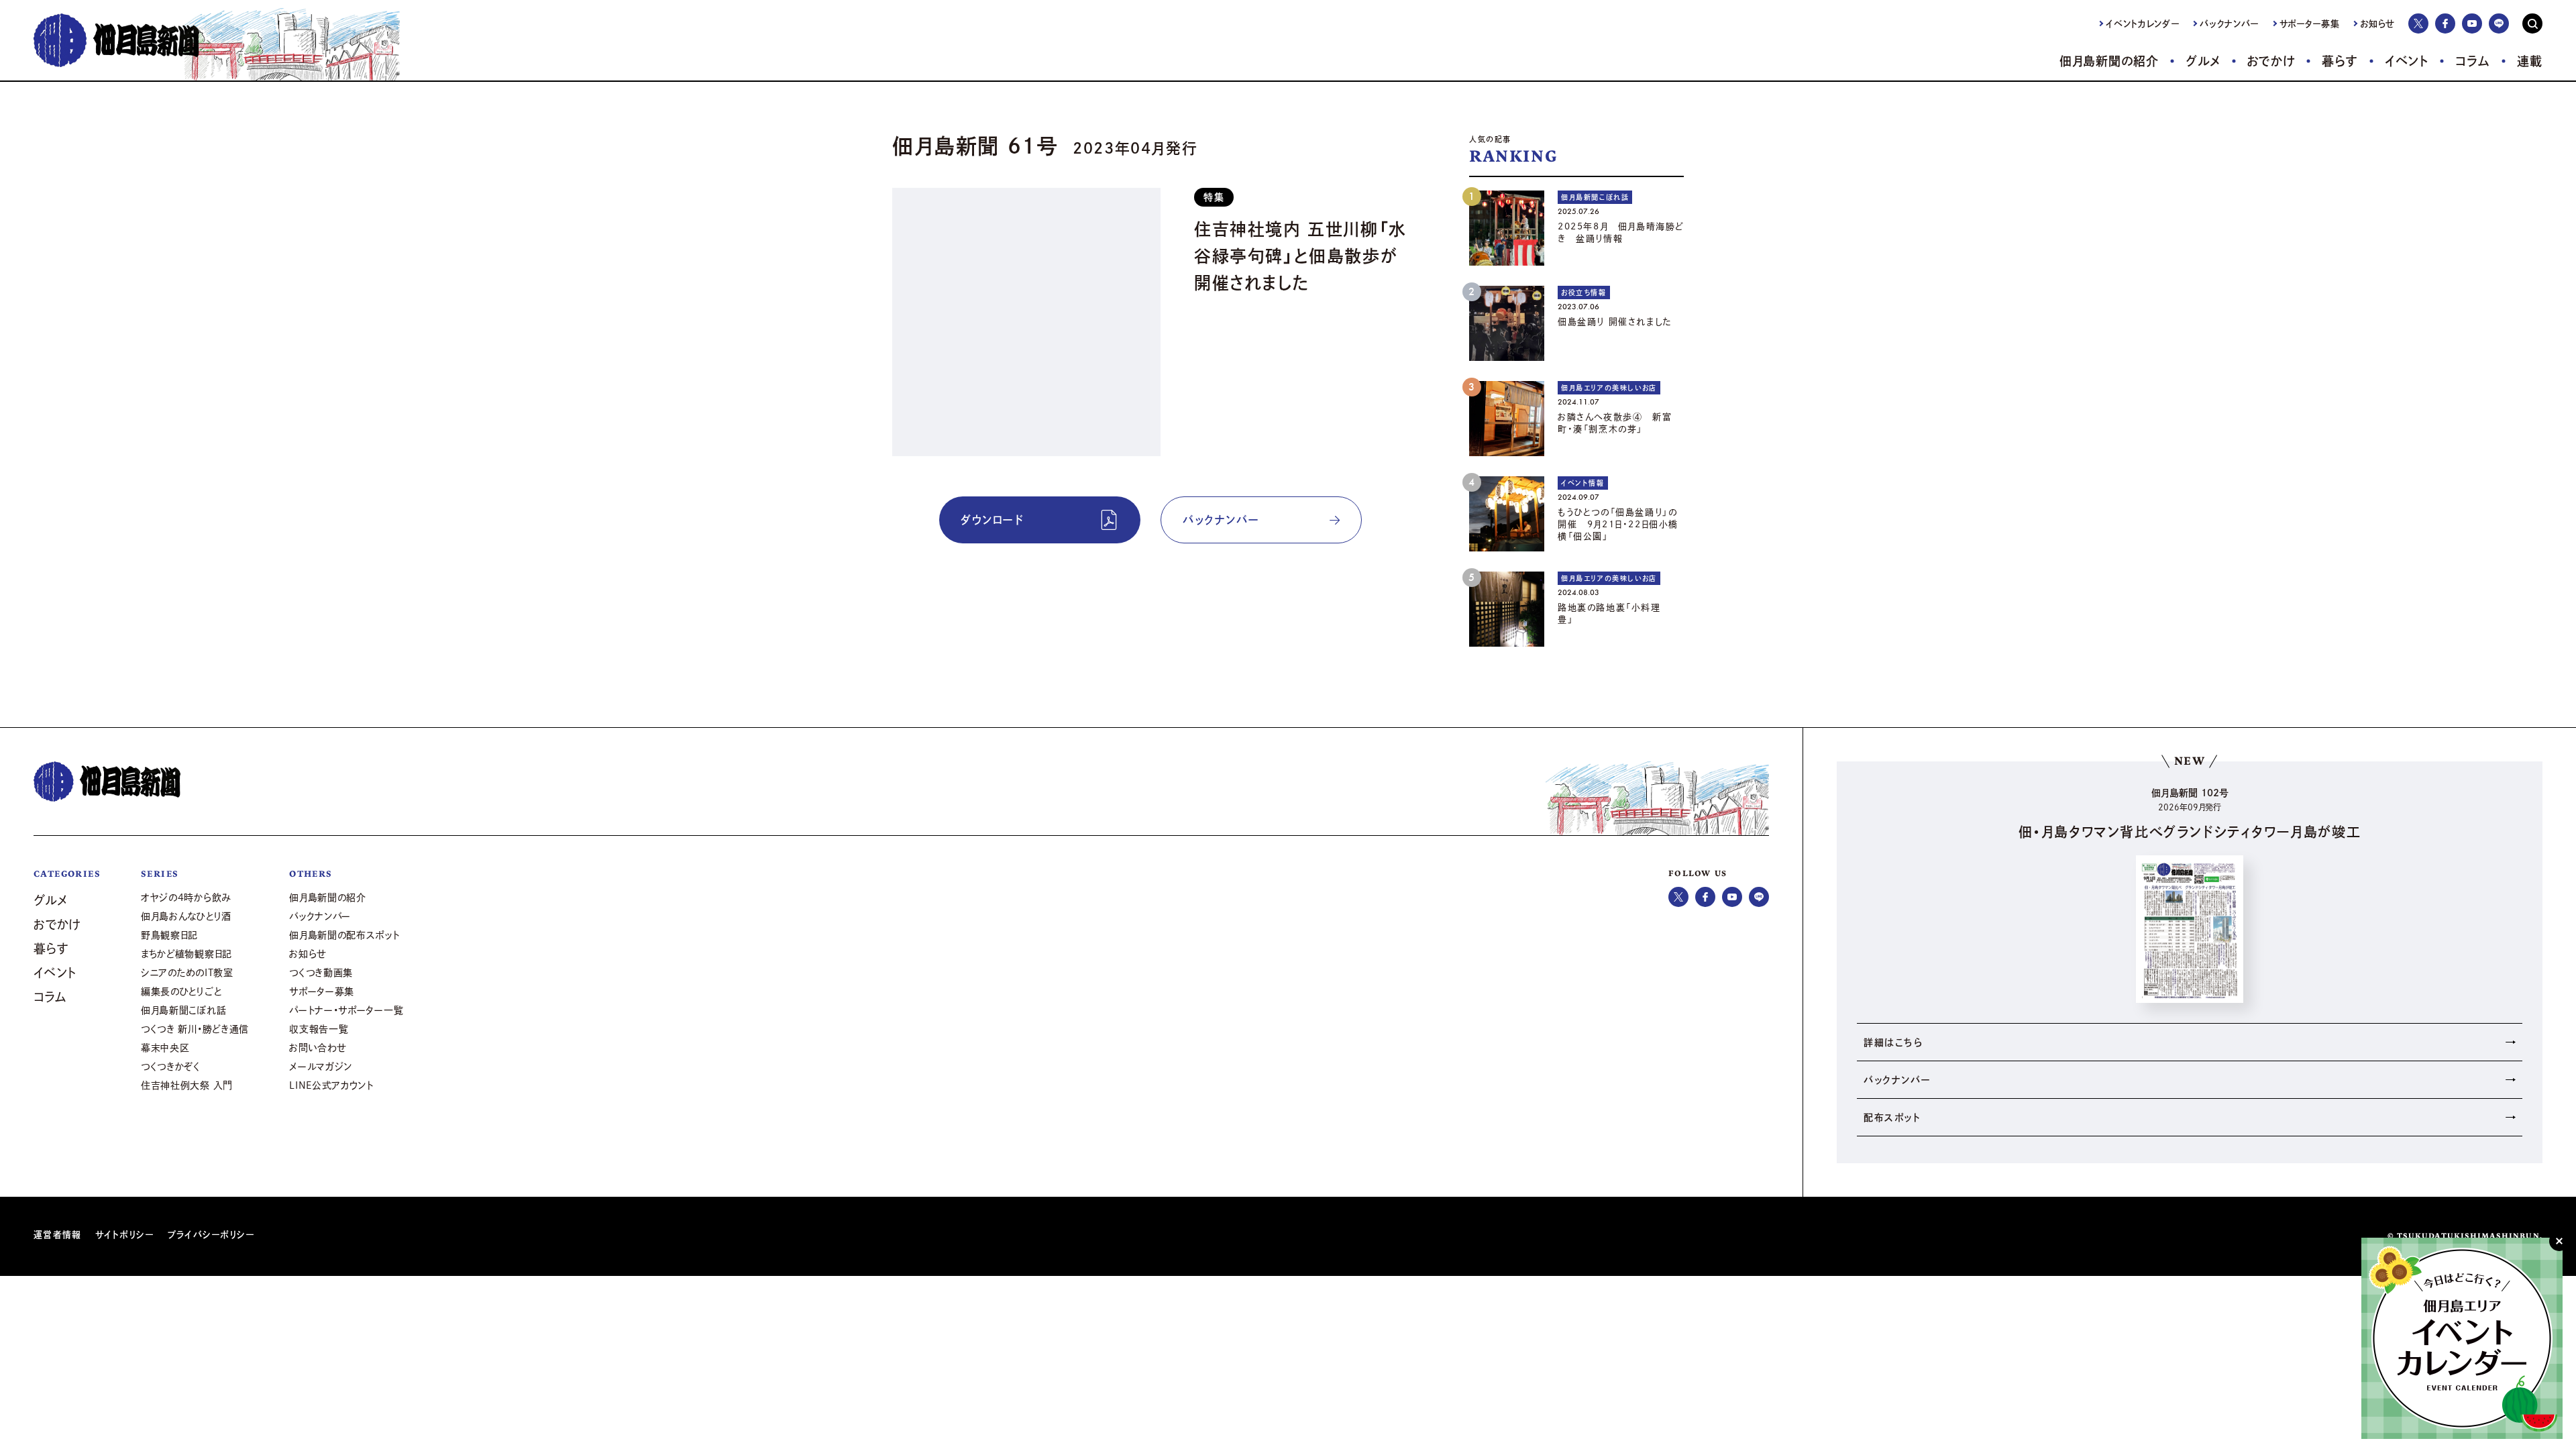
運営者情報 (58, 1235)
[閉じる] (2559, 1241)
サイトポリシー (125, 1235)
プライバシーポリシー (211, 1235)
